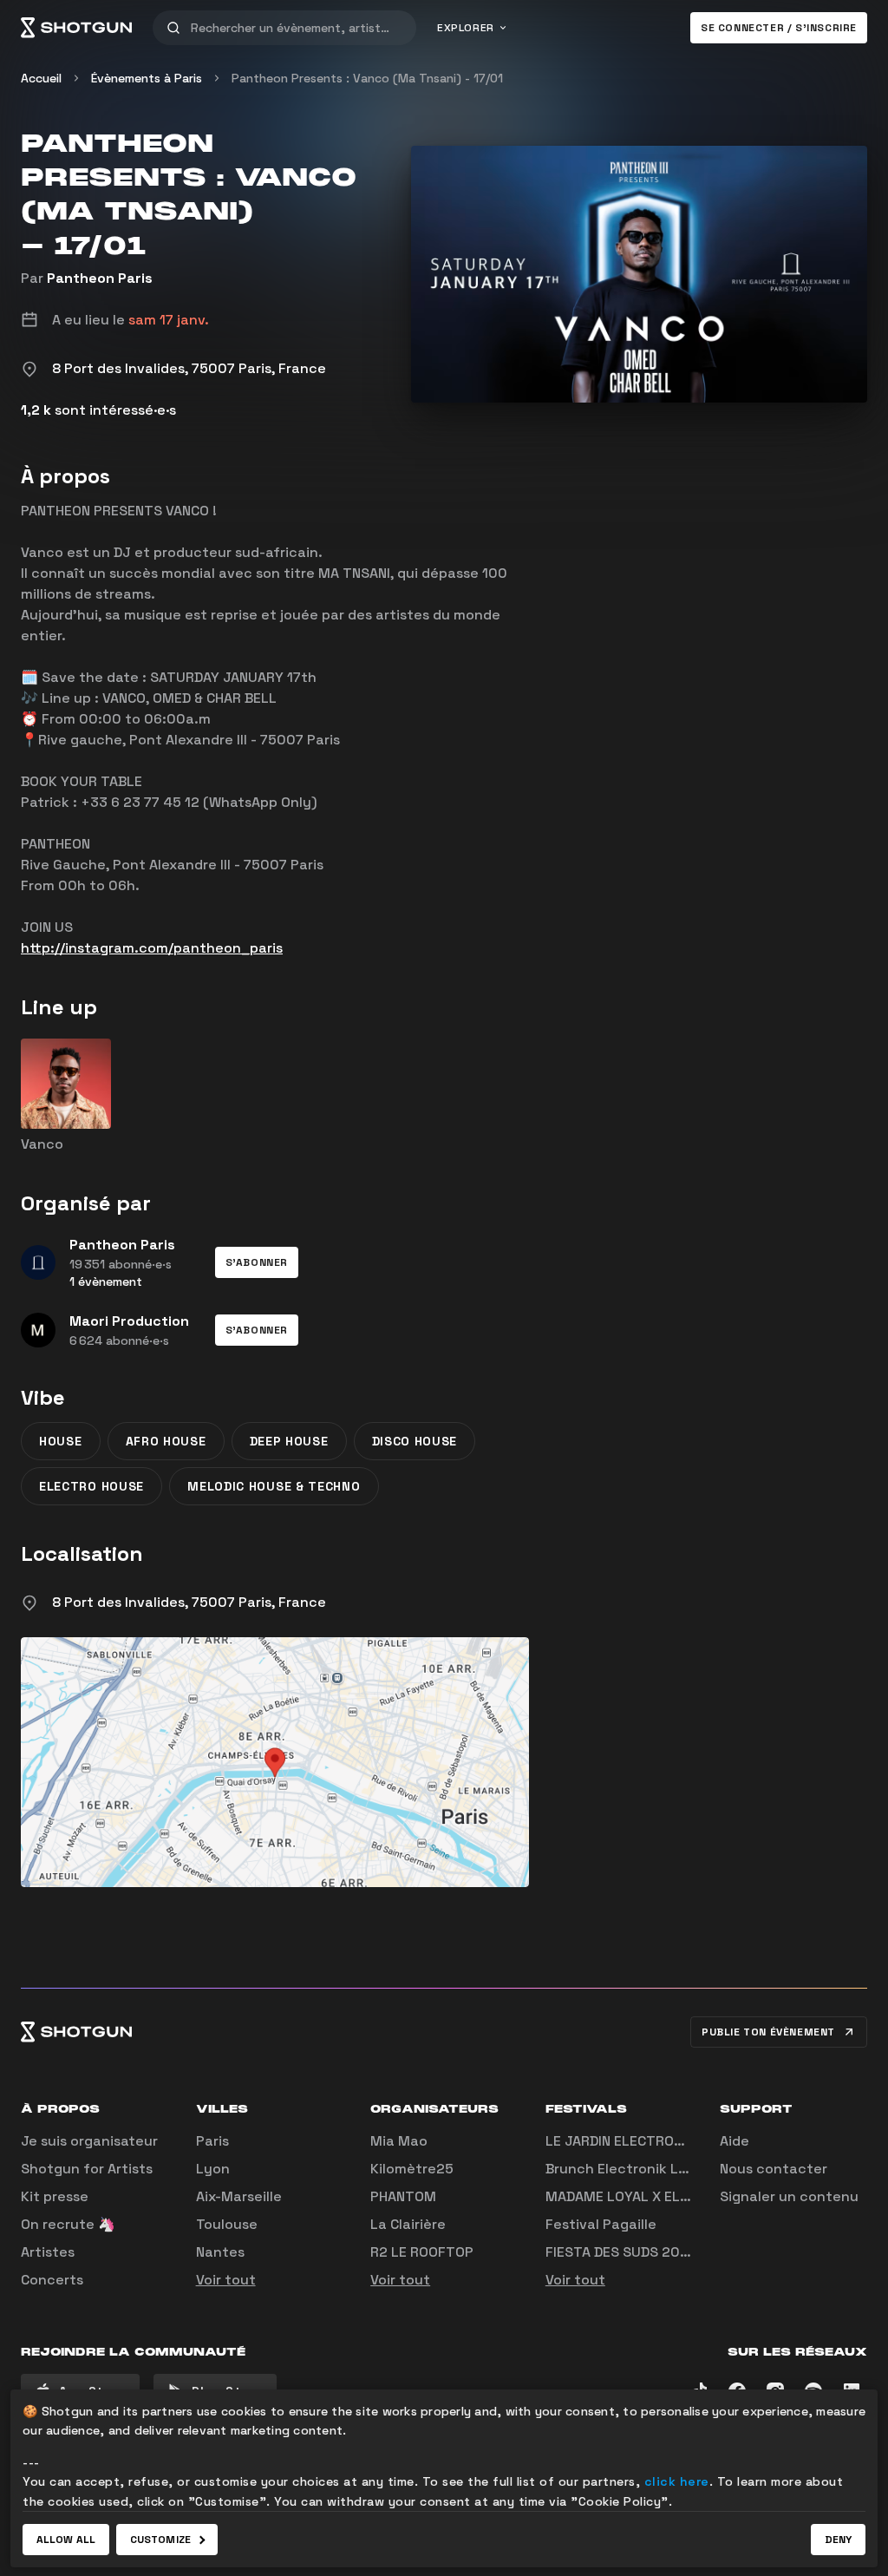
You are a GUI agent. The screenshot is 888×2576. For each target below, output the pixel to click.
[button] (257, 1262)
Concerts (52, 2280)
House (61, 1441)
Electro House (91, 1486)
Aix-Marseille (239, 2196)
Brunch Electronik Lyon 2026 (644, 2169)
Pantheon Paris (100, 278)
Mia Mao (399, 2141)
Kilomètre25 (412, 2169)
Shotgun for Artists (87, 2169)
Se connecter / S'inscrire (779, 28)
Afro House (166, 1441)
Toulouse (227, 2224)
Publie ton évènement (768, 2032)
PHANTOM (403, 2196)
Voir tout (226, 2280)
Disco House (415, 1441)
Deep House (289, 1441)
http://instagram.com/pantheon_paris (152, 948)
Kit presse (55, 2196)
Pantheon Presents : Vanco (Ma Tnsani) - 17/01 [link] (367, 78)
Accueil (41, 78)
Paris (212, 2141)
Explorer (466, 28)
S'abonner (257, 1262)
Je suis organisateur (89, 2141)
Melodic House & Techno (274, 1486)
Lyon (213, 2169)
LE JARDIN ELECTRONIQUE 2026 (649, 2141)
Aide (735, 2141)
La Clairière (408, 2224)
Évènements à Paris (147, 78)
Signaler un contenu (789, 2196)
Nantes (220, 2252)
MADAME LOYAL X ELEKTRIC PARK (655, 2196)
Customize (160, 2540)
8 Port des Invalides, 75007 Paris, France (189, 1602)
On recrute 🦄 (68, 2224)
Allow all (66, 2540)
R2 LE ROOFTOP (422, 2252)
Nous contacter (774, 2169)
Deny (838, 2540)
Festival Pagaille (601, 2224)
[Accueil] (76, 28)
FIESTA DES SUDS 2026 (621, 2252)
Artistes (48, 2252)
